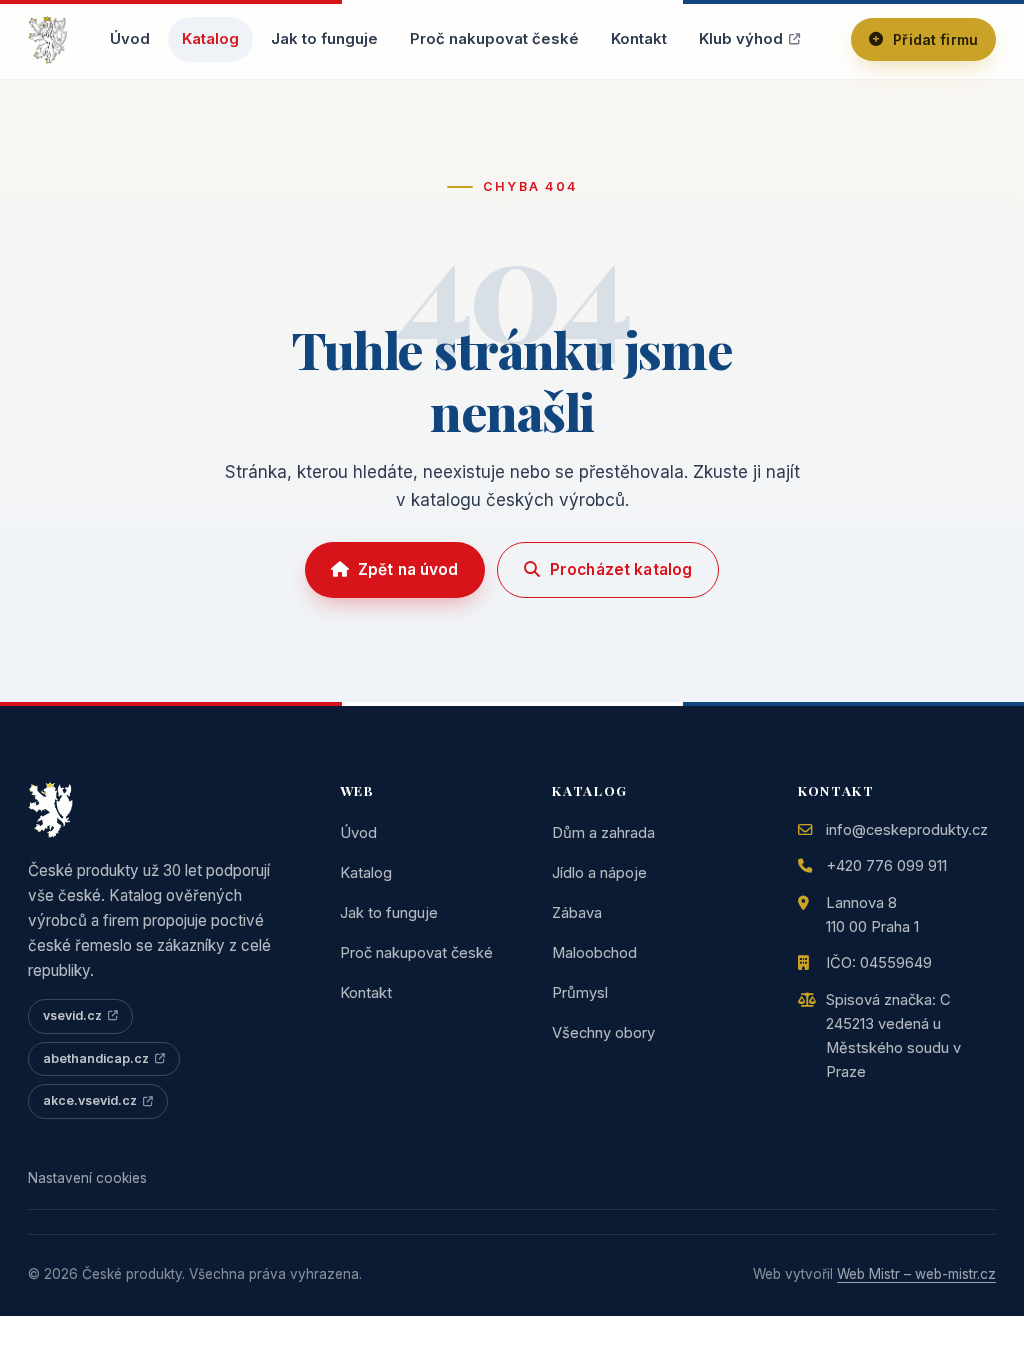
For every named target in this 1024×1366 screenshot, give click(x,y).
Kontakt (639, 39)
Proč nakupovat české (494, 39)
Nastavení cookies (87, 1178)
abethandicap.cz (96, 1058)
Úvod (130, 39)
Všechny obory (603, 1033)
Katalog (210, 39)
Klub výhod (741, 39)
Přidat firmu (935, 39)
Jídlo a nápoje (599, 873)
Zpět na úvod (408, 569)
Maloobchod (594, 953)
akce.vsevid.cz (90, 1100)
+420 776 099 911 (886, 866)
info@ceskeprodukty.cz (907, 830)
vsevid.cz (72, 1015)
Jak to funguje (324, 39)
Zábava (577, 913)
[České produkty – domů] (47, 40)
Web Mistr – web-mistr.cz (916, 1274)
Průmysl (580, 993)
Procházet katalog (621, 569)
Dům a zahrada (603, 833)
